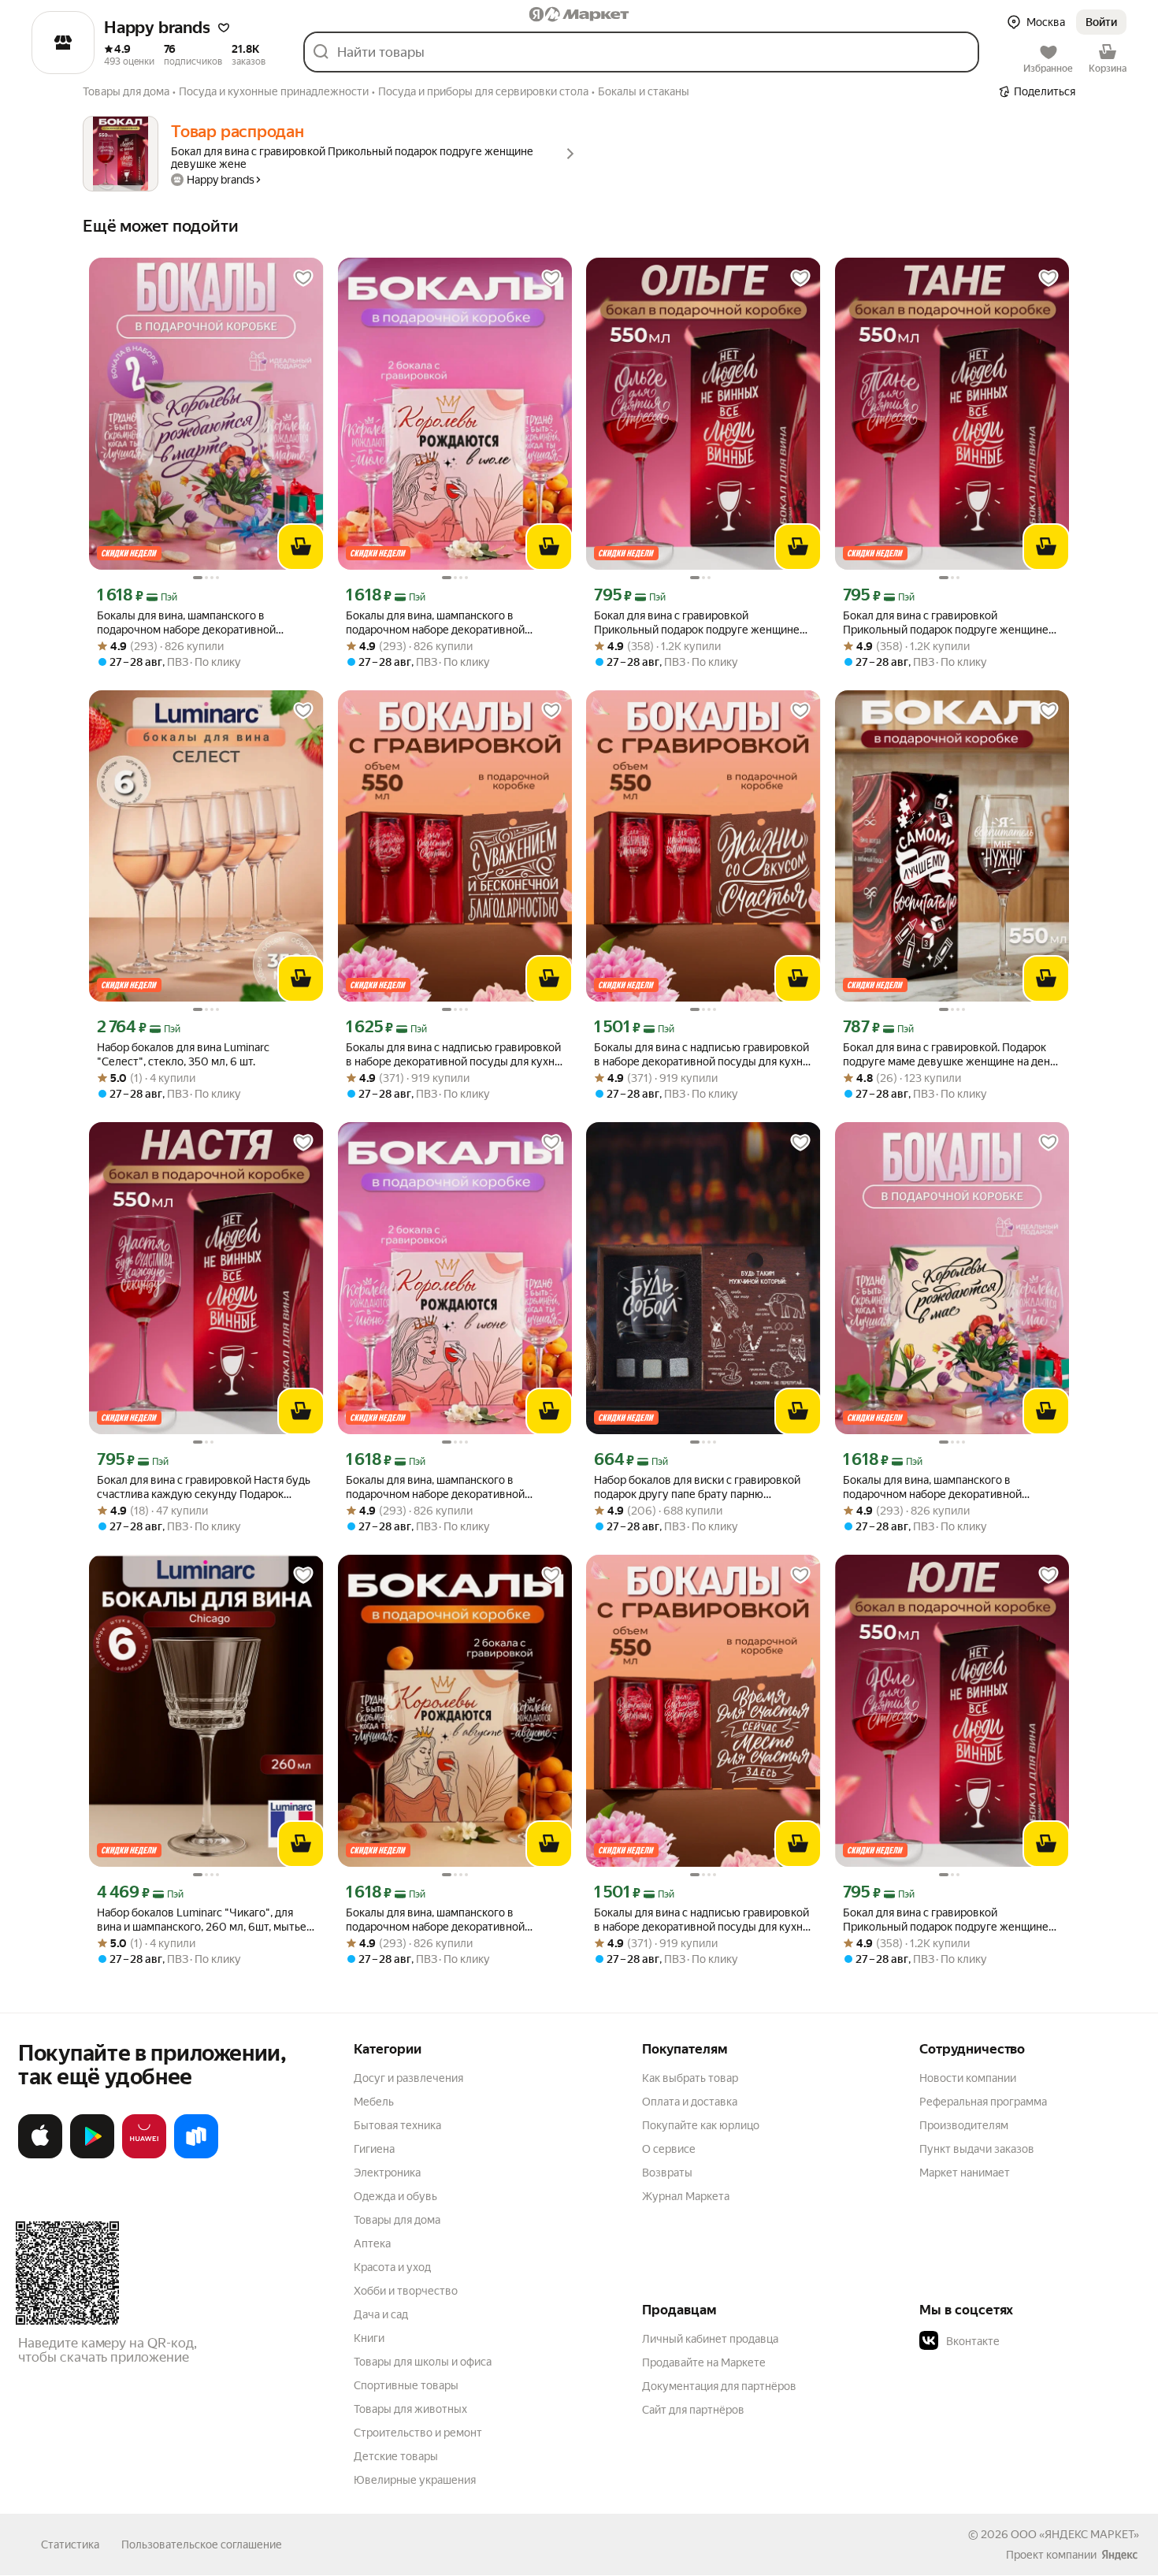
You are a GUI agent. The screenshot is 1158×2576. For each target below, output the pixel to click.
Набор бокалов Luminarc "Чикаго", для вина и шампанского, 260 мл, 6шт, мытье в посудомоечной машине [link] (206, 1920)
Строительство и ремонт (418, 2433)
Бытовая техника (397, 2125)
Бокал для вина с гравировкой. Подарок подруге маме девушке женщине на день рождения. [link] (949, 1055)
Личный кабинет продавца (710, 2339)
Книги (369, 2338)
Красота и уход (392, 2267)
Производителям (964, 2125)
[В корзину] (301, 547)
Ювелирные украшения (415, 2480)
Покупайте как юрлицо (701, 2125)
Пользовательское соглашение (202, 2544)
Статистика (70, 2544)
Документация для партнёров (719, 2386)
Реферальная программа (983, 2102)
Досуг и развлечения (408, 2078)
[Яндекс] (1119, 2555)
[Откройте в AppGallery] (144, 2155)
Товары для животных (410, 2409)
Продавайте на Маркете (704, 2362)
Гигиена (374, 2149)
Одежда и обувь (395, 2196)
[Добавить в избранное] (303, 278)
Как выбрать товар (690, 2078)
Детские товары (396, 2456)
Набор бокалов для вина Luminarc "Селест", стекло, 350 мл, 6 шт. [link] (183, 1054)
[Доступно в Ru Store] (196, 2155)
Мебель (374, 2102)
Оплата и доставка (690, 2102)
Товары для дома (397, 2220)
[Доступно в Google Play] (92, 2155)
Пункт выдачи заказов (977, 2149)
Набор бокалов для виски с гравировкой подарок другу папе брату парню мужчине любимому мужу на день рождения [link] (697, 1487)
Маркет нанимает (965, 2173)
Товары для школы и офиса (423, 2362)
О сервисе (669, 2149)
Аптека (372, 2243)
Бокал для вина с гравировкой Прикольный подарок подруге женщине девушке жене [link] (697, 623)
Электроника (387, 2173)
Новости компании (968, 2078)
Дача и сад (381, 2314)
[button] (224, 28)
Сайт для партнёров (693, 2410)
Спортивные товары (406, 2385)
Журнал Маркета (686, 2196)
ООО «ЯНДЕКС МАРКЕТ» (1075, 2534)
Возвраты (667, 2173)
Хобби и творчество (406, 2291)
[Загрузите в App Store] (40, 2155)
